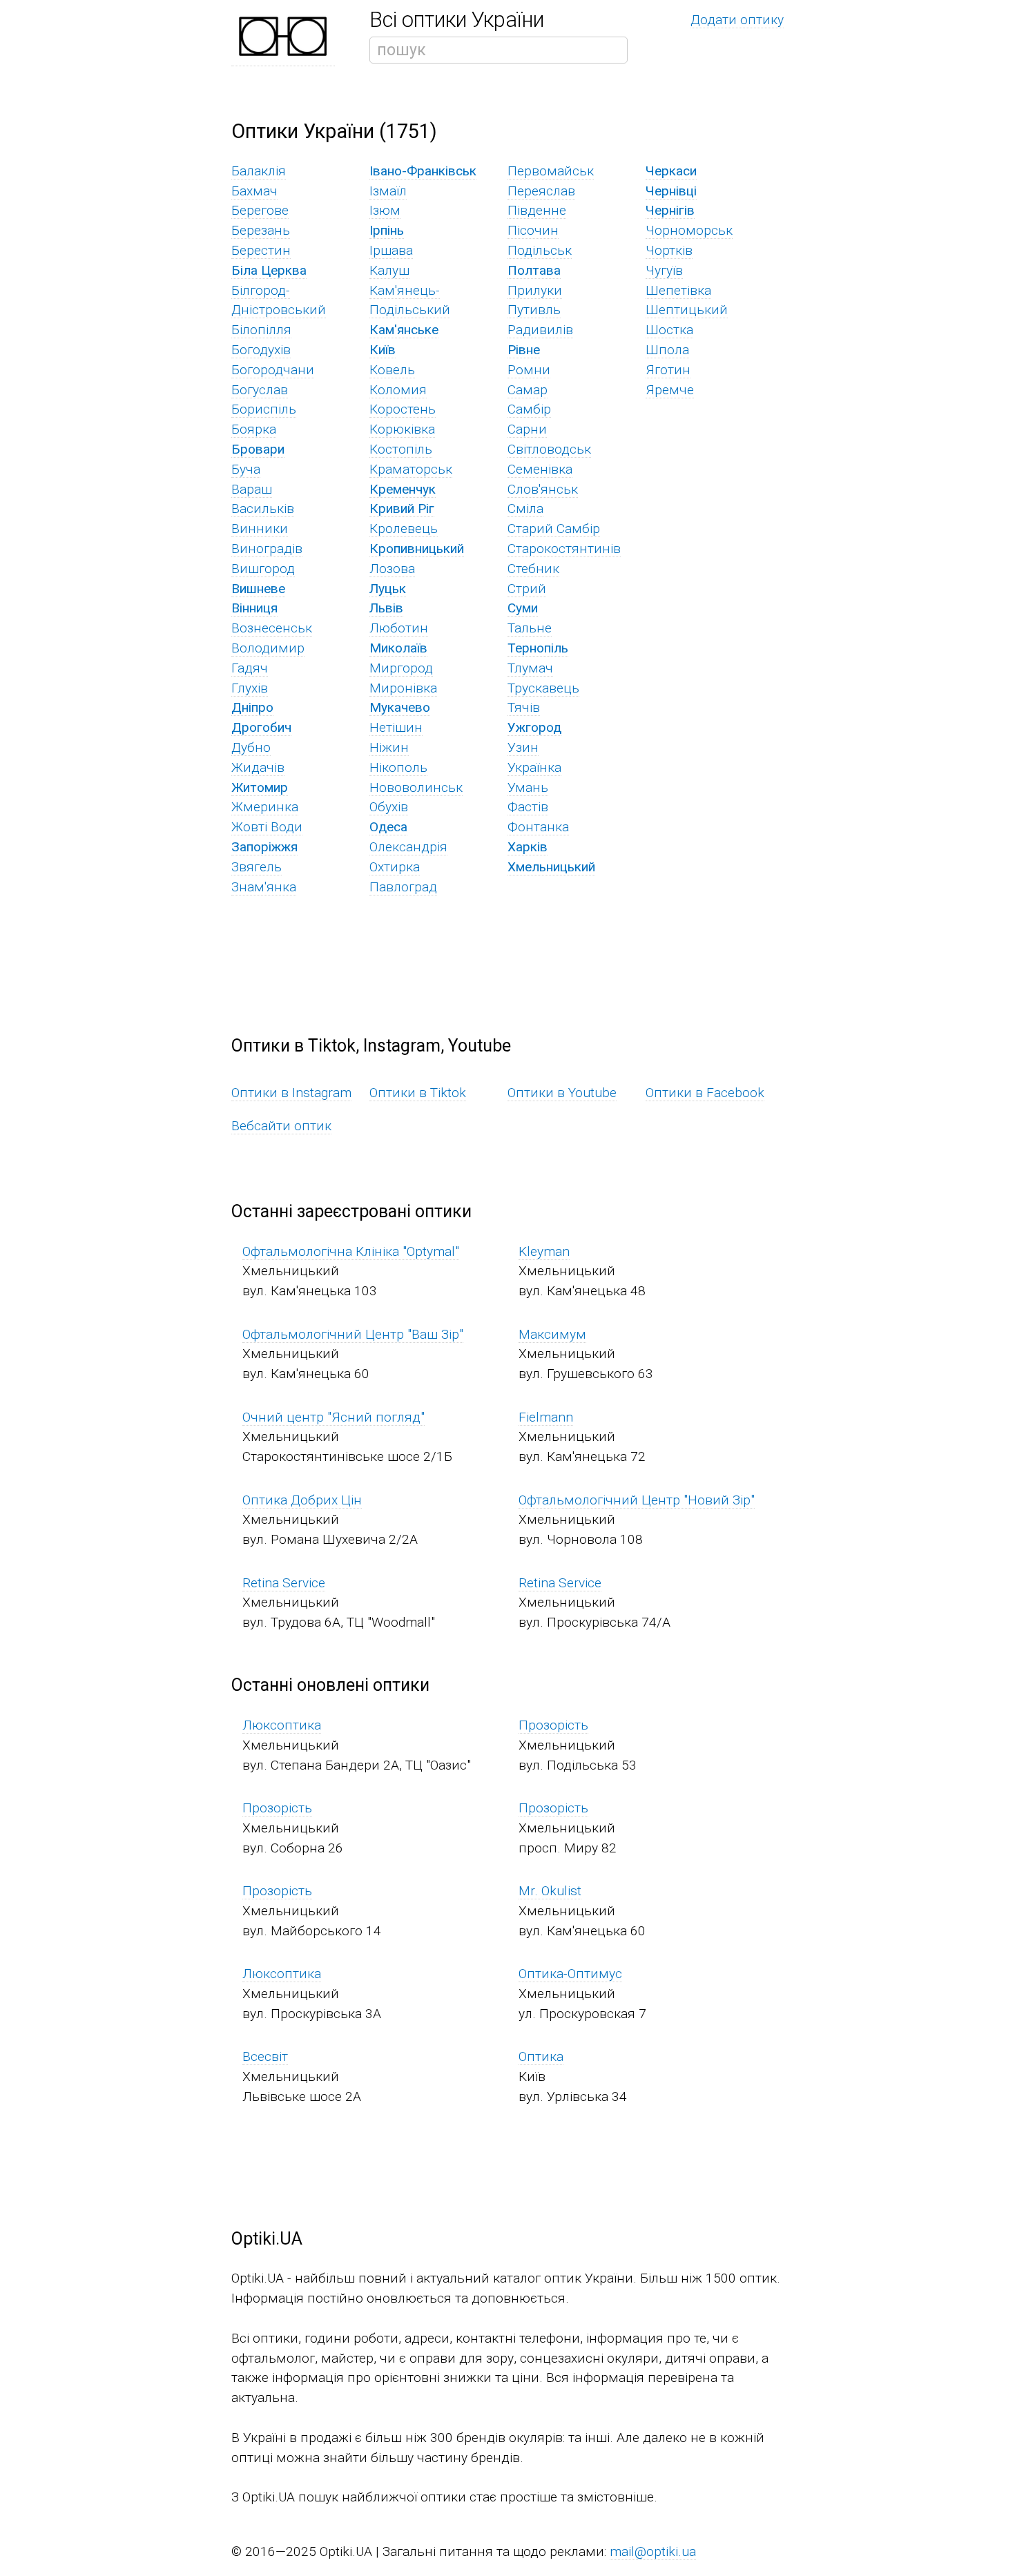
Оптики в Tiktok (418, 1093)
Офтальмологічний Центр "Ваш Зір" (353, 1334)
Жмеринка (265, 807)
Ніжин (389, 747)
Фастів (528, 807)
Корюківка (402, 429)
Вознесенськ (272, 628)
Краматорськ (411, 469)
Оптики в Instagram (291, 1093)
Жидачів (258, 767)
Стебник (533, 569)
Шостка (669, 330)
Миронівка (403, 688)
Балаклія (259, 171)
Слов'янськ (543, 489)
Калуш (389, 270)
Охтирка (395, 867)
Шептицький (687, 310)
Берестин (261, 250)
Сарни (527, 429)
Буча (246, 469)
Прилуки (535, 290)
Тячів (524, 707)
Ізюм (385, 210)
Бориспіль (264, 409)
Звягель (257, 867)
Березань (261, 230)
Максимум (552, 1334)
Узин (523, 747)
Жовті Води (267, 827)
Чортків (669, 250)
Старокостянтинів (564, 549)
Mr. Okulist (550, 1891)
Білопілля (261, 330)
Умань (528, 787)
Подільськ (540, 250)
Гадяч (250, 668)
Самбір (529, 409)
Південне (537, 210)
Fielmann (546, 1417)
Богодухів (261, 350)
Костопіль (401, 449)
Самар (528, 390)
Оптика (541, 2056)
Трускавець (543, 688)
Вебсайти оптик (281, 1126)
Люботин (399, 628)
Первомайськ (551, 171)
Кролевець (404, 529)
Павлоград (403, 887)
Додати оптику (737, 20)
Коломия (398, 390)
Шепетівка (678, 290)
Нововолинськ (416, 787)
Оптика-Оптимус (570, 1974)
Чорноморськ (689, 230)
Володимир (268, 648)
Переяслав (541, 191)
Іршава (391, 250)
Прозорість (553, 1725)
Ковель (392, 370)
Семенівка (540, 469)
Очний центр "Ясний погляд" (333, 1417)
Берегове (260, 210)
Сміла (525, 509)
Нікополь (398, 767)
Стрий (527, 589)
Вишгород (263, 569)
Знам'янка (264, 887)
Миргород (401, 668)
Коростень (403, 409)
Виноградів (267, 549)
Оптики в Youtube (562, 1093)
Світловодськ (549, 449)
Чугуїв (664, 270)
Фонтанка (538, 827)
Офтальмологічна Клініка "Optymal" (351, 1251)
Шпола (667, 350)
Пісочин (533, 230)
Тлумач (530, 668)
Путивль (534, 310)
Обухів (389, 807)
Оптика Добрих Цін (302, 1500)
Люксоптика (282, 1725)
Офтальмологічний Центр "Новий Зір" (637, 1500)
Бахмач (254, 191)
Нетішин (396, 727)
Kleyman (544, 1251)
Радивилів (540, 330)
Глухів (250, 688)
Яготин (668, 370)
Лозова (392, 569)
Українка (534, 767)
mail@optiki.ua (653, 2551)
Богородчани (273, 370)
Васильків (263, 509)
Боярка (254, 429)
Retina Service (284, 1583)
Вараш (252, 489)
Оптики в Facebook (705, 1093)
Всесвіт (265, 2056)
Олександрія (408, 847)
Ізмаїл (388, 191)
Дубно (251, 747)
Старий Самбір (554, 529)
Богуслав (260, 390)
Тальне (530, 628)
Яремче (670, 390)
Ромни (529, 370)
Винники (260, 529)
